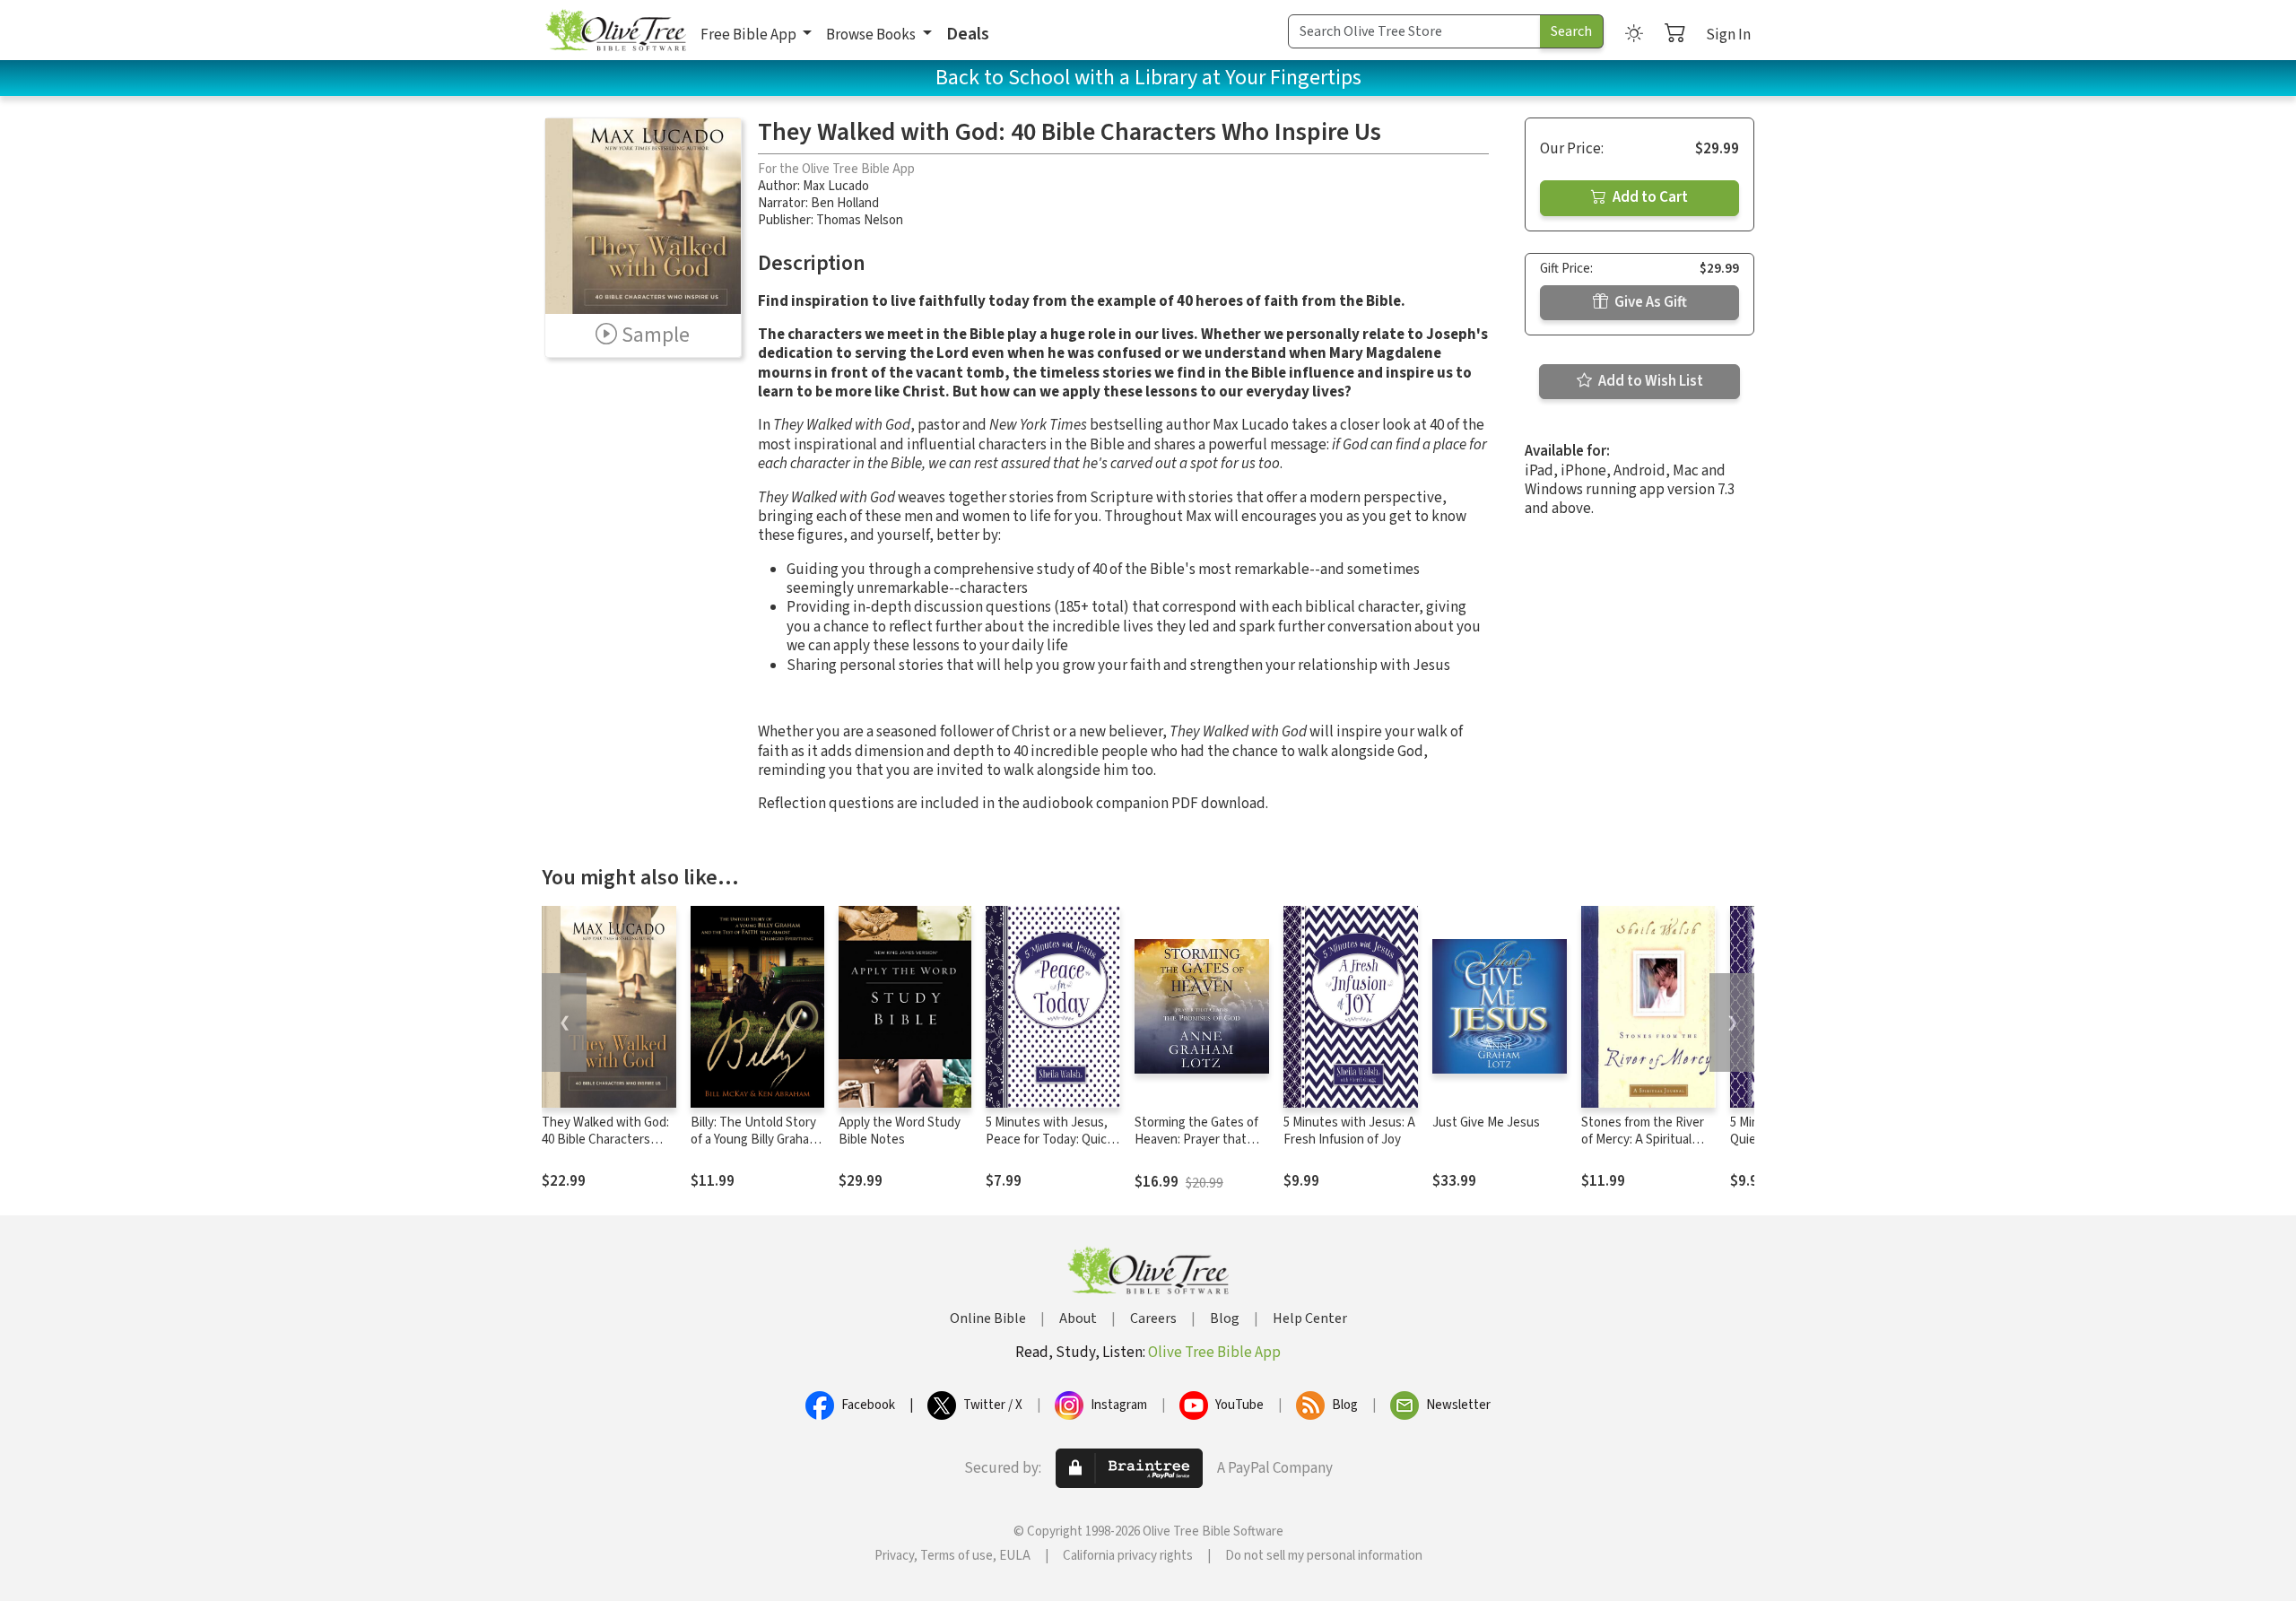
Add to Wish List (1649, 381)
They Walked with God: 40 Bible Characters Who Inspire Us (605, 1140)
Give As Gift (1649, 302)
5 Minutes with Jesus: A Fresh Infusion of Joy (1349, 1131)
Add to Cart (1649, 197)
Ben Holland (845, 203)
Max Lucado (836, 186)
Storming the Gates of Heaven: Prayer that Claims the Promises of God (1198, 1148)
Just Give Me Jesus (1486, 1122)
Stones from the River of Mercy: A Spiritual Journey (1643, 1140)
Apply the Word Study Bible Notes (900, 1131)
